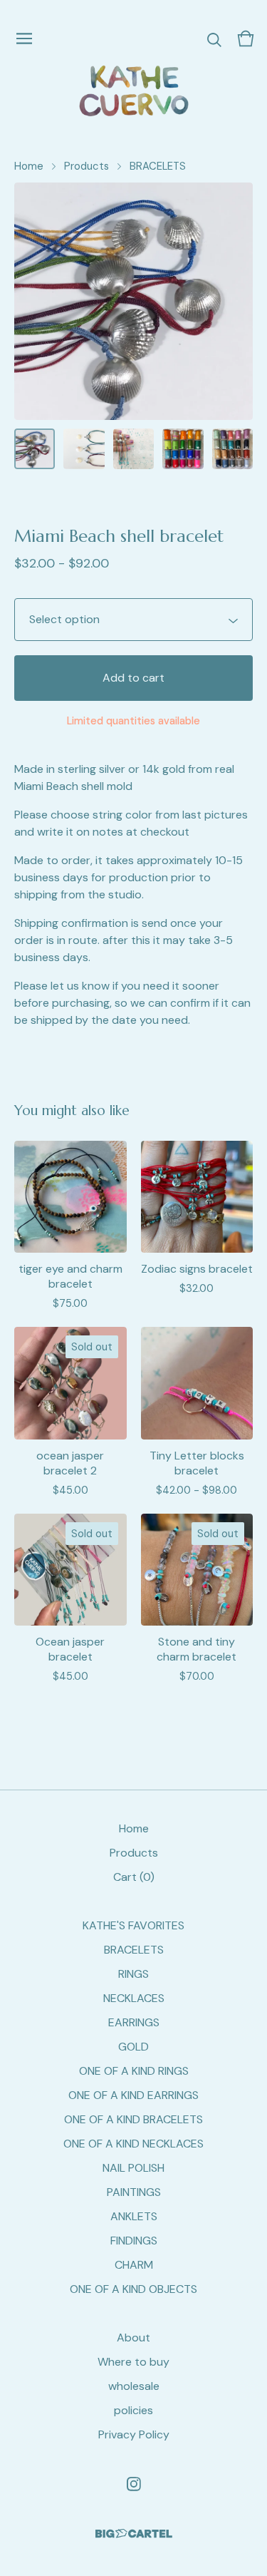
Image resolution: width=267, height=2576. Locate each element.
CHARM (134, 2265)
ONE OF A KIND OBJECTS (133, 2289)
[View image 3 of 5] (133, 449)
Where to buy (133, 2362)
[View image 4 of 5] (183, 449)
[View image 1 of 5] (35, 449)
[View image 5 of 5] (232, 449)
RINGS (133, 1974)
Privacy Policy (134, 2434)
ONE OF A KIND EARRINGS (133, 2095)
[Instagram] (134, 2484)
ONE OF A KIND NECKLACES (133, 2144)
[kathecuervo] (133, 91)
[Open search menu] (214, 39)
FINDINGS (134, 2241)
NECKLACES (134, 1998)
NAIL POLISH (133, 2168)
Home (29, 166)
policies (133, 2410)
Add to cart (133, 678)
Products (87, 166)
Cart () (134, 1877)
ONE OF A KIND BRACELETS (133, 2119)
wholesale (134, 2386)
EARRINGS (134, 2022)
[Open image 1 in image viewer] (133, 301)
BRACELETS (158, 166)
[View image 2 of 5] (84, 449)
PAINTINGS (134, 2192)
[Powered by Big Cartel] (134, 2534)
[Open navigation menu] (24, 39)
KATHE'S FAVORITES (133, 1925)
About (133, 2338)
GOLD (133, 2047)
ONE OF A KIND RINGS (134, 2071)
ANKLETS (134, 2216)
